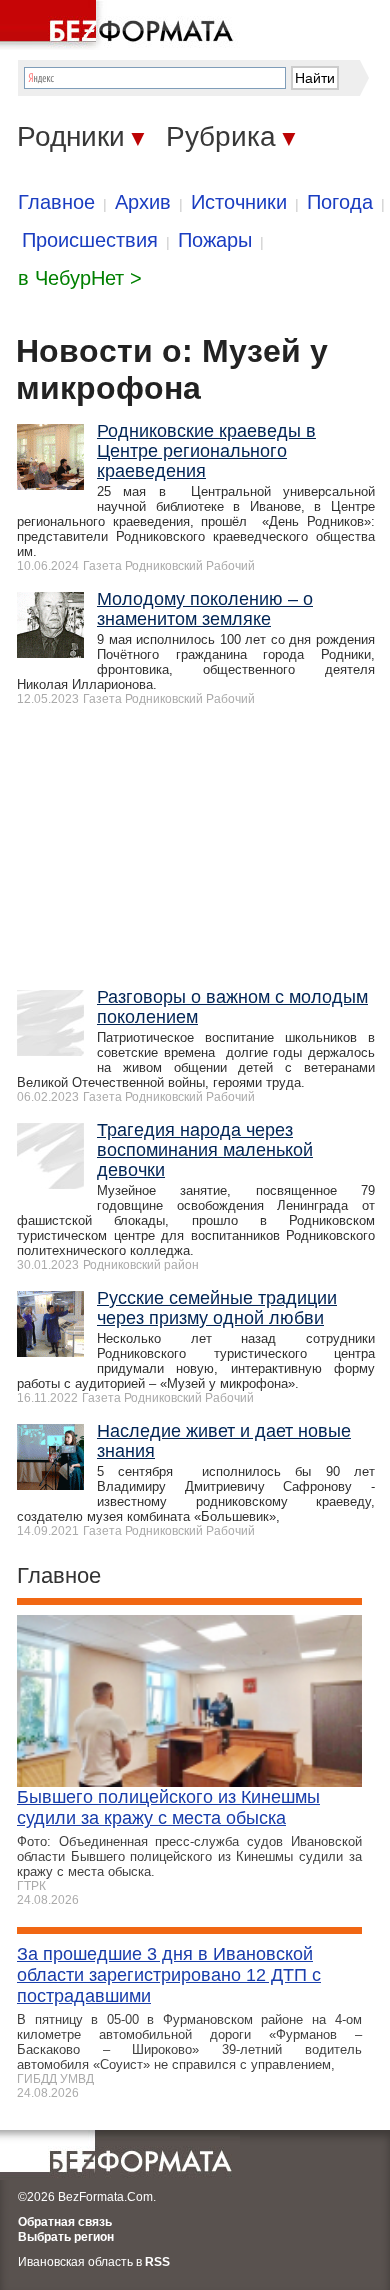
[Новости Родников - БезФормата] (120, 25)
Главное (56, 202)
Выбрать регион (66, 2237)
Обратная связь (65, 2222)
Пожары (215, 240)
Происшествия (90, 240)
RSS (157, 2262)
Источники (239, 202)
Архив (143, 202)
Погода (340, 202)
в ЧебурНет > (80, 278)
